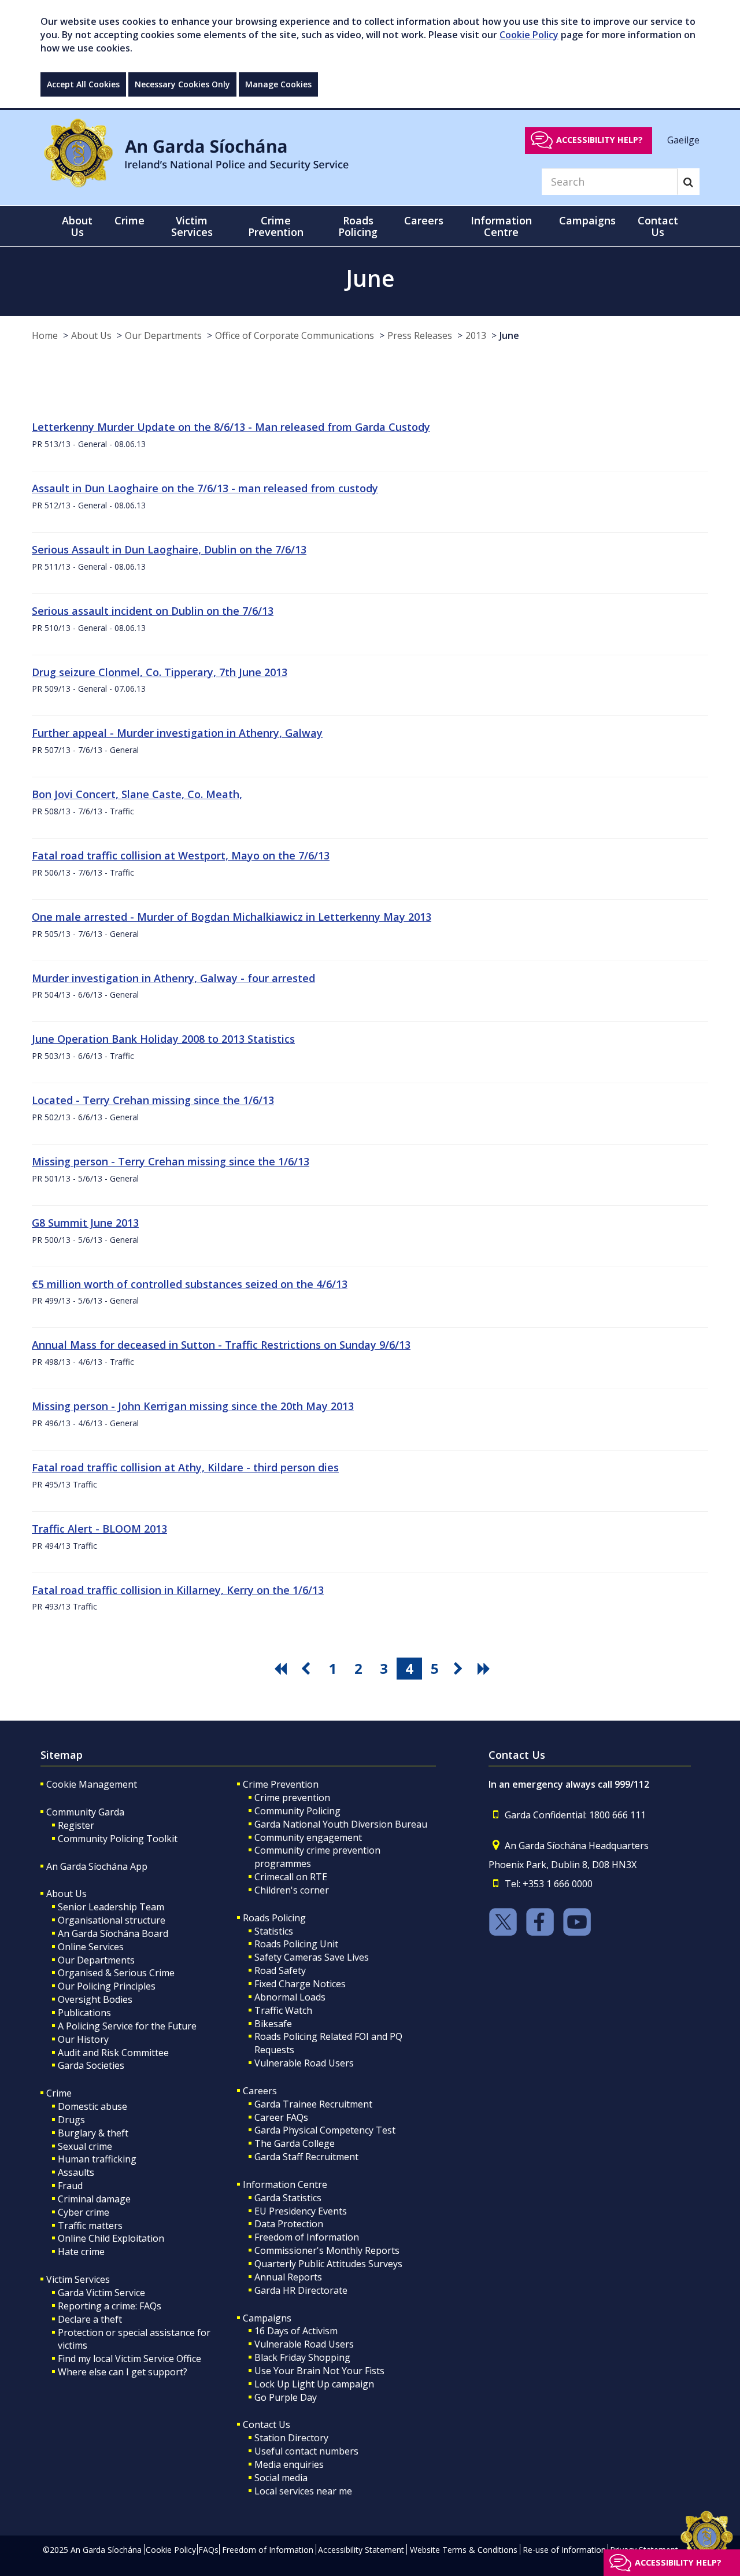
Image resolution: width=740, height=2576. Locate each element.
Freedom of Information (307, 2237)
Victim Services (78, 2279)
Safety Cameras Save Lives (312, 1957)
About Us (91, 335)
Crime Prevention (281, 1784)
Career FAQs (281, 2117)
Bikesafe (273, 2024)
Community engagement (308, 1837)
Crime (59, 2093)
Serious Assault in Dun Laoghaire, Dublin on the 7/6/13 (169, 549)
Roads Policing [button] (358, 226)
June (509, 335)
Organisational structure (112, 1920)
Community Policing (297, 1811)
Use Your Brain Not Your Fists (319, 2371)
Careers (260, 2091)
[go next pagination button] (460, 1669)
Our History (83, 2039)
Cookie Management (92, 1784)
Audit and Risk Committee (113, 2053)
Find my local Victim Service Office (129, 2359)
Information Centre (285, 2184)
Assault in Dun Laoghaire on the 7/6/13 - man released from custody (205, 488)
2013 (476, 335)
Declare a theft (90, 2319)
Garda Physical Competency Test (325, 2130)
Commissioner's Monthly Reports (327, 2250)
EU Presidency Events (301, 2211)
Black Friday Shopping (302, 2357)
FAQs (208, 2550)
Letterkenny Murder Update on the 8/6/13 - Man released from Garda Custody (231, 427)
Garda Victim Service (101, 2293)
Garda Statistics (288, 2198)
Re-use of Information (564, 2550)
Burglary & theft (93, 2133)
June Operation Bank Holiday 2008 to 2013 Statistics (163, 1039)
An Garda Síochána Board (113, 1933)
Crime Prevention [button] (276, 226)
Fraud (70, 2186)
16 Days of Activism (296, 2331)
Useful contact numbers (306, 2451)
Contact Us (267, 2424)
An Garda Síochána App (97, 1866)
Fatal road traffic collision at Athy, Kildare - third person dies (185, 1467)
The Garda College (295, 2143)
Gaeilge (683, 139)
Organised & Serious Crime (116, 1973)
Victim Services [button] (192, 226)
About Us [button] (77, 226)
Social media (281, 2478)
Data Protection (289, 2224)
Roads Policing (274, 1918)
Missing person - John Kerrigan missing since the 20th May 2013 (193, 1406)
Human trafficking (97, 2159)
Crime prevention (292, 1798)
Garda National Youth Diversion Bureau (341, 1824)
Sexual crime (85, 2146)
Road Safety (280, 1970)
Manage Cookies (278, 84)
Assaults (76, 2172)
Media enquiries (289, 2464)
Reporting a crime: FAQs (110, 2306)
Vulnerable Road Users (304, 2063)
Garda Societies (91, 2065)
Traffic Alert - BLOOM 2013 (99, 1529)
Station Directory (291, 2438)
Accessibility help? (600, 140)
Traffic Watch (283, 2010)
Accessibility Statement (361, 2550)
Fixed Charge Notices (300, 1984)
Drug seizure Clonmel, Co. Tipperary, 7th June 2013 (160, 672)
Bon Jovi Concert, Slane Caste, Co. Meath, (137, 794)
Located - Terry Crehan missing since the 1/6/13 (153, 1100)
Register (76, 1825)
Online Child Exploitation (111, 2238)
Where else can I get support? (123, 2372)
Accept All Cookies (83, 84)
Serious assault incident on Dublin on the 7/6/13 (153, 611)
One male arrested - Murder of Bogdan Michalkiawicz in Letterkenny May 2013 (232, 917)
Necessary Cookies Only (182, 84)
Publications (84, 2013)
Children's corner (292, 1890)
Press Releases (420, 335)
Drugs (71, 2120)
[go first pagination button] (282, 1669)
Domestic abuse (92, 2106)
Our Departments (163, 335)
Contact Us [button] (658, 226)
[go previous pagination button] (308, 1669)
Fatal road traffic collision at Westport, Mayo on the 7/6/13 (181, 855)
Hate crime (81, 2252)
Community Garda (85, 1812)
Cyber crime (84, 2212)
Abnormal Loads (290, 1997)
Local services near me (303, 2491)
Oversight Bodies (95, 1999)
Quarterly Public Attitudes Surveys (328, 2264)
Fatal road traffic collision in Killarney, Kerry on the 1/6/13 (178, 1590)
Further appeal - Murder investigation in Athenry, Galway (177, 733)
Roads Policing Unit (296, 1944)
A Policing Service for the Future (127, 2026)
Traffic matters (90, 2226)
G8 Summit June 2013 (85, 1223)
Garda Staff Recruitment (306, 2157)
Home (45, 335)
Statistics (274, 1931)
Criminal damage (94, 2199)
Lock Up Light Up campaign (314, 2384)
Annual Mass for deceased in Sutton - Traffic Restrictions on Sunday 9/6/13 (221, 1345)
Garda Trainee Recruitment (313, 2104)
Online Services (91, 1947)
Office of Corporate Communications (295, 335)
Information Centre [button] (501, 226)
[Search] (688, 182)
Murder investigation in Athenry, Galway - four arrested (173, 978)
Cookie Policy (529, 35)
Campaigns (267, 2318)
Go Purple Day (286, 2397)
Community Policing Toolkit (118, 1839)
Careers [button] (424, 220)
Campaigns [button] (587, 220)
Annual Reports (288, 2277)
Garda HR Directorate (301, 2290)
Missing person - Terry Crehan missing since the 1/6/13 (171, 1161)
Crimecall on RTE (291, 1877)
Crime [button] (129, 220)
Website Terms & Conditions (464, 2550)
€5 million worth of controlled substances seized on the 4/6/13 (190, 1284)
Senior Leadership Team (111, 1907)
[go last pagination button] (486, 1669)
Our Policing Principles (107, 1986)
